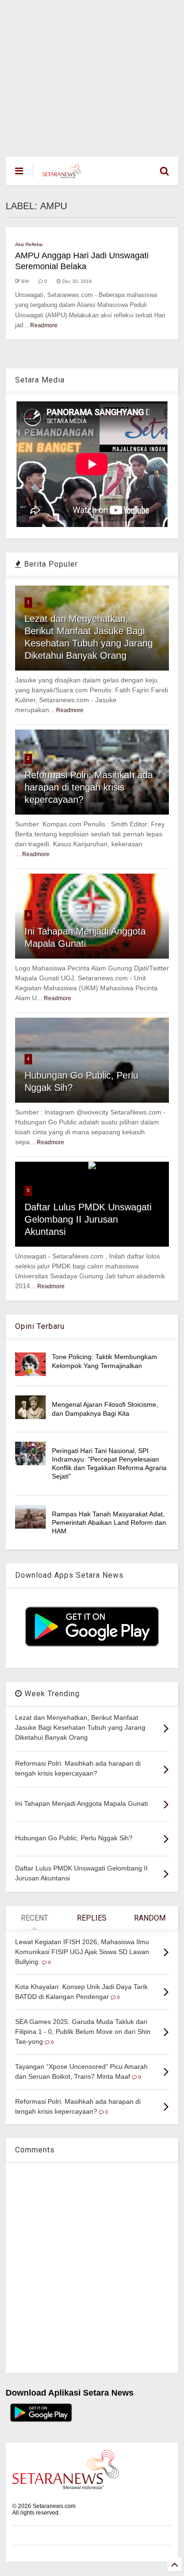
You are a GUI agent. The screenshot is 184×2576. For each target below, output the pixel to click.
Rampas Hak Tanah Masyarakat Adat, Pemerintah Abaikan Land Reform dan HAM (109, 1522)
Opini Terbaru (40, 1326)
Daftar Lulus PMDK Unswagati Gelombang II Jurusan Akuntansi (88, 1219)
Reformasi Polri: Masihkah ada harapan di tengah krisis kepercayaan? (89, 787)
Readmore (44, 325)
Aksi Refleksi (29, 244)
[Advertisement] (92, 74)
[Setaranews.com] (62, 174)
